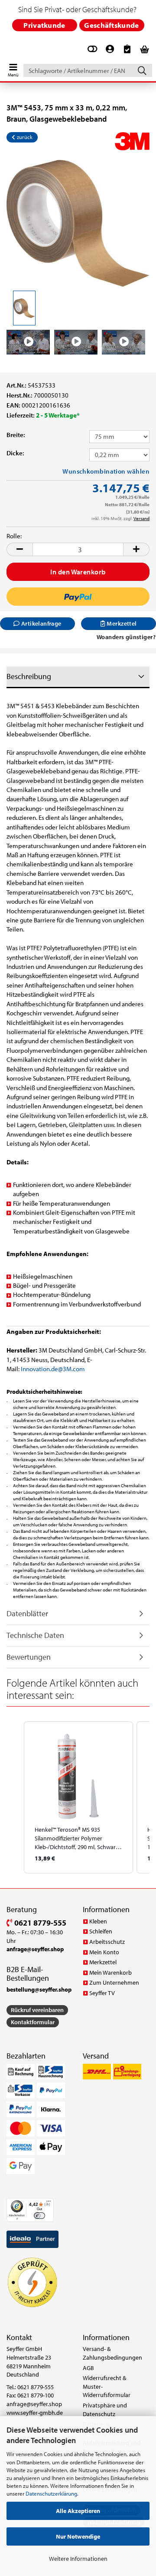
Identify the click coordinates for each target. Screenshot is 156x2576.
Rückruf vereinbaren (37, 2010)
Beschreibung (29, 676)
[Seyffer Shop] (5, 51)
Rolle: (14, 536)
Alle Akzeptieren (78, 2511)
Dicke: (15, 453)
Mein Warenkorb (110, 1973)
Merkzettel (103, 1962)
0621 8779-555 (39, 1923)
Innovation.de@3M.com (53, 1369)
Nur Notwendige (78, 2536)
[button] (19, 549)
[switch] (39, 2216)
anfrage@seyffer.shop (34, 2404)
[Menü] (49, 2203)
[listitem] (78, 1797)
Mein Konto (104, 1952)
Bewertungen (29, 1657)
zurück (24, 137)
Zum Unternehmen (114, 1983)
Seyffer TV (102, 1993)
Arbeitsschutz (107, 1942)
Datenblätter (27, 1613)
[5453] (78, 223)
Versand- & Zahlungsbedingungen (112, 2353)
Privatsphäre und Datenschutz (105, 2410)
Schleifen (101, 1931)
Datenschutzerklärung (51, 2493)
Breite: (16, 435)
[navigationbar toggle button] (13, 68)
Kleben (98, 1921)
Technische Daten (35, 1635)
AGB (88, 2368)
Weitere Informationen (78, 2559)
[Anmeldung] (110, 53)
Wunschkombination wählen (106, 471)
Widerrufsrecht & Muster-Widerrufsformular (107, 2386)
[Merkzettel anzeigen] (127, 53)
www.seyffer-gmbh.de (35, 2413)
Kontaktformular (33, 2022)
